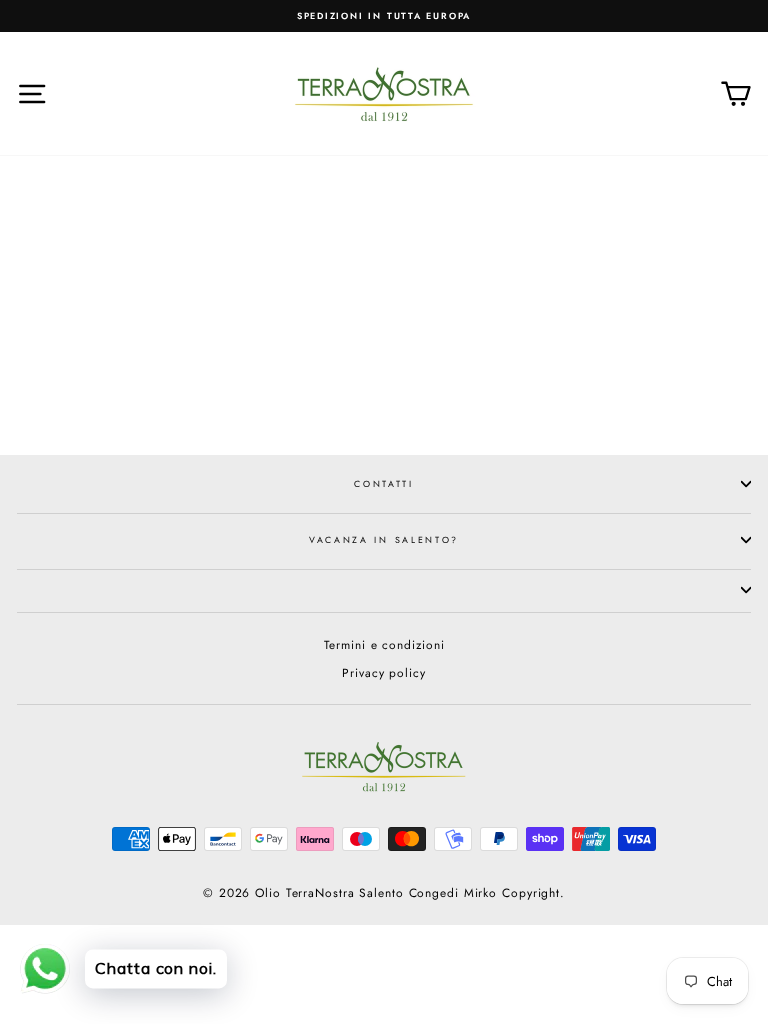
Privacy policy (384, 672)
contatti (383, 483)
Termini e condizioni (384, 644)
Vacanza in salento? (384, 539)
